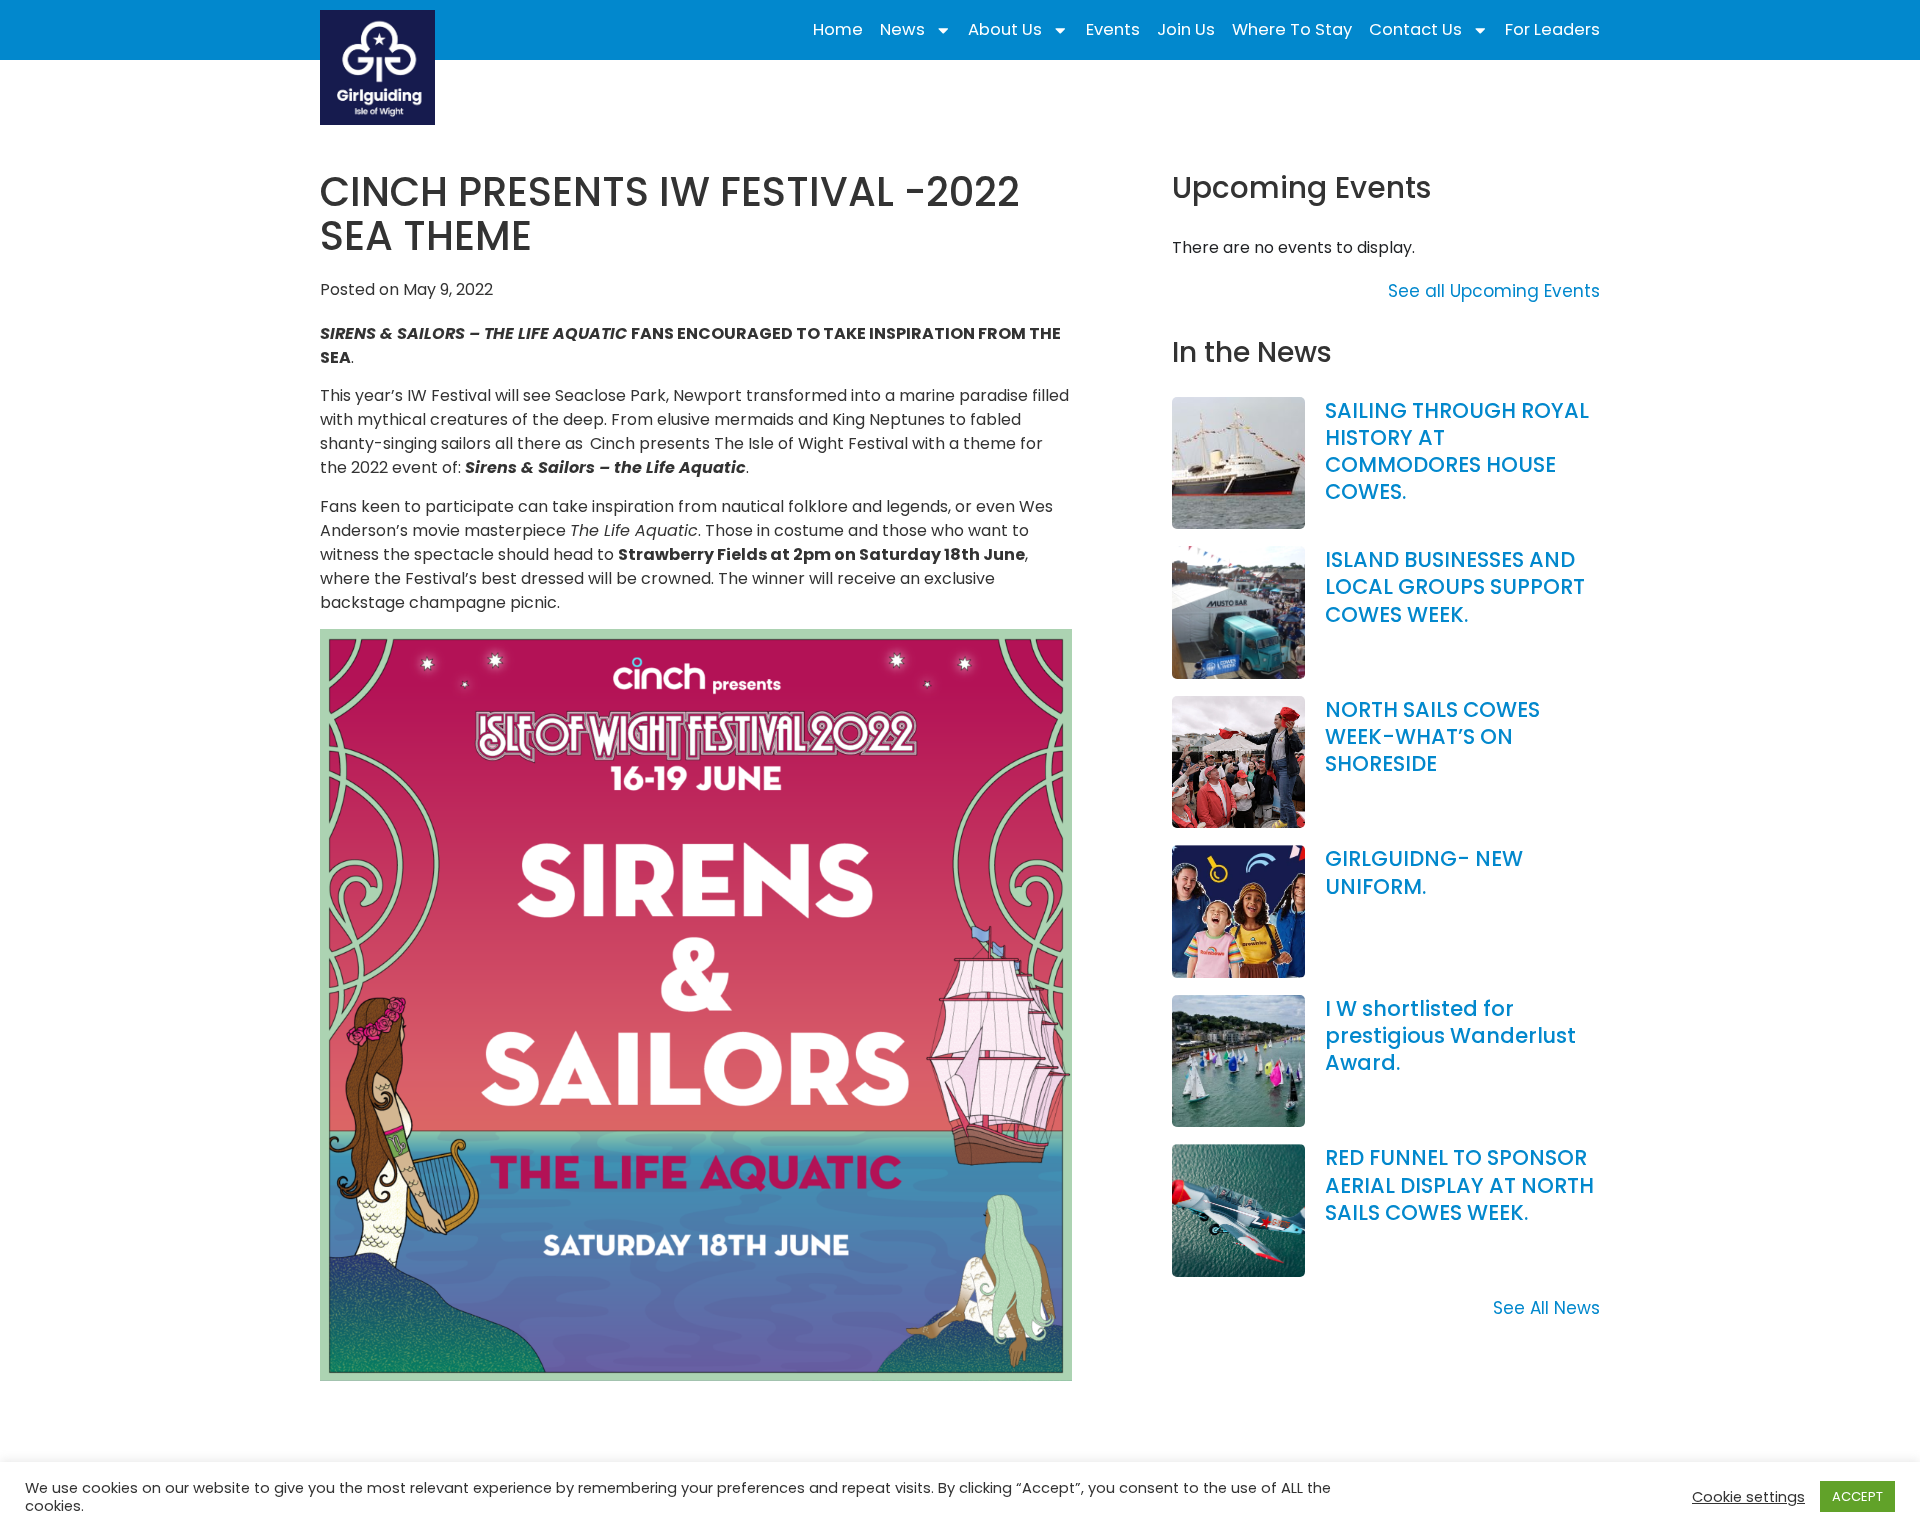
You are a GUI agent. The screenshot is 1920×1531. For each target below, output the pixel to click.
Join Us (1186, 30)
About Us (1005, 30)
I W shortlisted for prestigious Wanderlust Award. (1450, 1036)
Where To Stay (1292, 30)
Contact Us (1415, 30)
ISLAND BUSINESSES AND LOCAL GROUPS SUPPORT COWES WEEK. (1455, 587)
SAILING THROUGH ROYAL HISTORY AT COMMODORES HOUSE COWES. (1457, 451)
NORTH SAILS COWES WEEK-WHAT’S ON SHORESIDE (1432, 737)
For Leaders (1552, 30)
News (902, 30)
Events (1113, 30)
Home (838, 30)
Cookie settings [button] (1748, 1497)
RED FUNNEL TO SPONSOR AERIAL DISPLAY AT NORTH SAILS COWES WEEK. (1459, 1185)
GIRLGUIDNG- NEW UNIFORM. (1424, 872)
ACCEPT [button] (1857, 1496)
